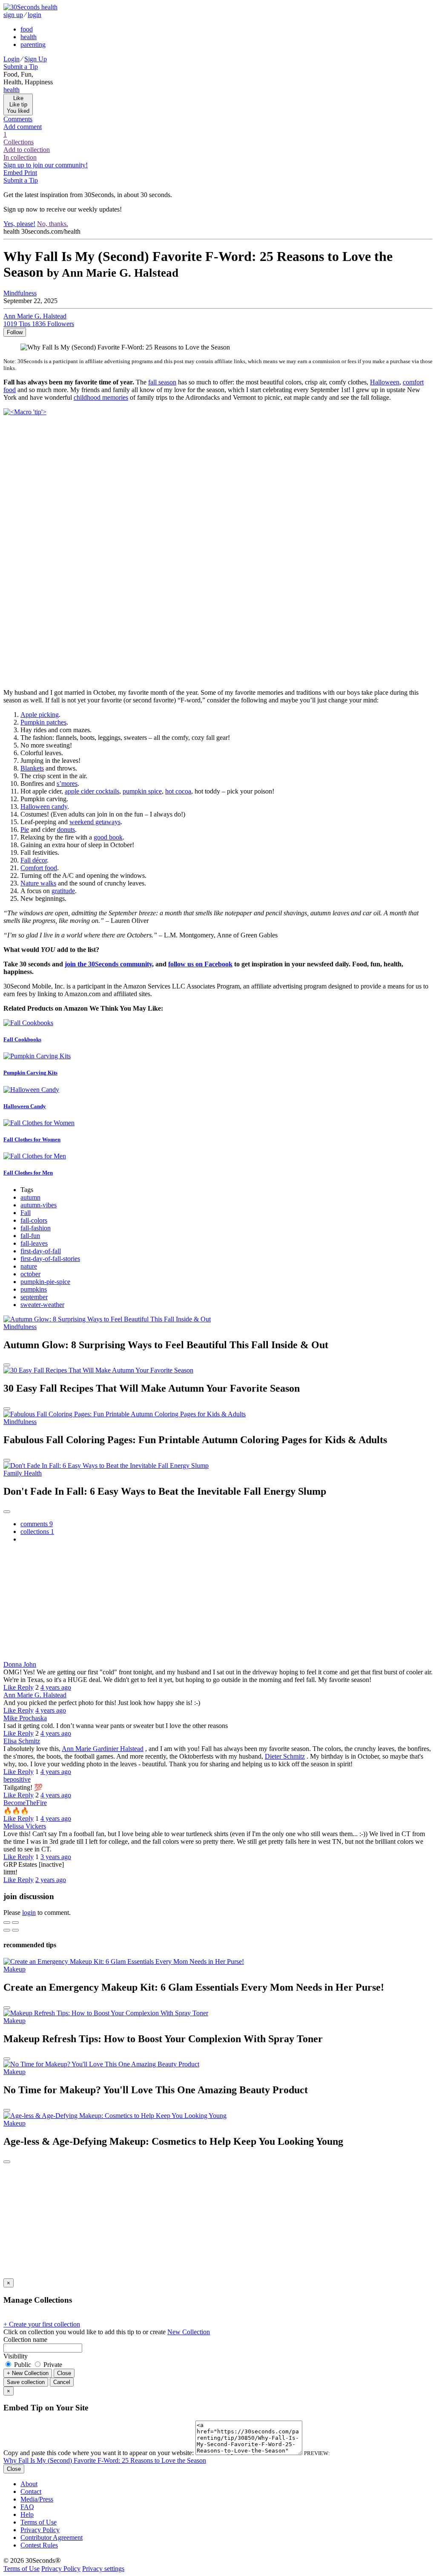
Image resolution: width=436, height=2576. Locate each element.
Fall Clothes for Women (32, 1139)
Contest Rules (39, 2545)
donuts (66, 830)
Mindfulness (20, 1327)
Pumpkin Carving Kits (30, 1073)
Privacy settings (103, 2569)
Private (52, 2365)
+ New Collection (28, 2373)
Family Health (23, 1473)
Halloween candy (44, 807)
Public (23, 2365)
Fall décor (34, 860)
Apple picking (40, 715)
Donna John (20, 1664)
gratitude (63, 891)
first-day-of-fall (41, 1251)
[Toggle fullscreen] (15, 1923)
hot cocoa (178, 791)
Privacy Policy (40, 2530)
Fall (26, 1213)
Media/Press (37, 2499)
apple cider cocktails (92, 791)
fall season (162, 382)
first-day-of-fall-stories (50, 1259)
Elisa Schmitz (22, 1741)
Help (27, 2514)
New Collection (189, 2332)
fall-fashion (36, 1228)
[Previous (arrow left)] (7, 1930)
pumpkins (34, 1289)
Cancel (62, 2382)
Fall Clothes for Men (28, 1173)
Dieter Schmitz (285, 1756)
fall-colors (34, 1220)
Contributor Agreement (52, 2537)
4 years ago (56, 1687)
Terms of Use (39, 2522)
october (30, 1274)
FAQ (27, 2507)
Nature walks (38, 883)
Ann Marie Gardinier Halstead (103, 1749)
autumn (30, 1197)
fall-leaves (34, 1243)
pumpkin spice (142, 791)
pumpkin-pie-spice (45, 1282)
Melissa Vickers (25, 1826)
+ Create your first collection (42, 2324)
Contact (31, 2491)
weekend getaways (95, 822)
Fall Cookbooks (22, 1039)
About (29, 2484)
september (34, 1297)
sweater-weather (42, 1305)
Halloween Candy (25, 1106)
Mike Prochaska (25, 1718)
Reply (26, 1687)
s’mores (67, 784)
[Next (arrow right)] (15, 1930)
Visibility (16, 2356)
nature (29, 1266)
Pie (25, 830)
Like (10, 1687)
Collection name (25, 2340)
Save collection (26, 2382)
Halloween (385, 382)
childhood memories (101, 397)
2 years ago (51, 1880)
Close (64, 2373)
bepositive (17, 1779)
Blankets (32, 768)
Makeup (14, 1969)
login (29, 1913)
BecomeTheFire (25, 1803)
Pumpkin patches (43, 722)
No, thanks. (53, 224)
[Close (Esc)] (7, 1923)
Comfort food (39, 868)
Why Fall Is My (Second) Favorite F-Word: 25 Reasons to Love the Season (105, 2460)
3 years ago (56, 1857)
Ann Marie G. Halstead (35, 1695)
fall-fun (30, 1236)
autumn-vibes (39, 1205)
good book (108, 837)
